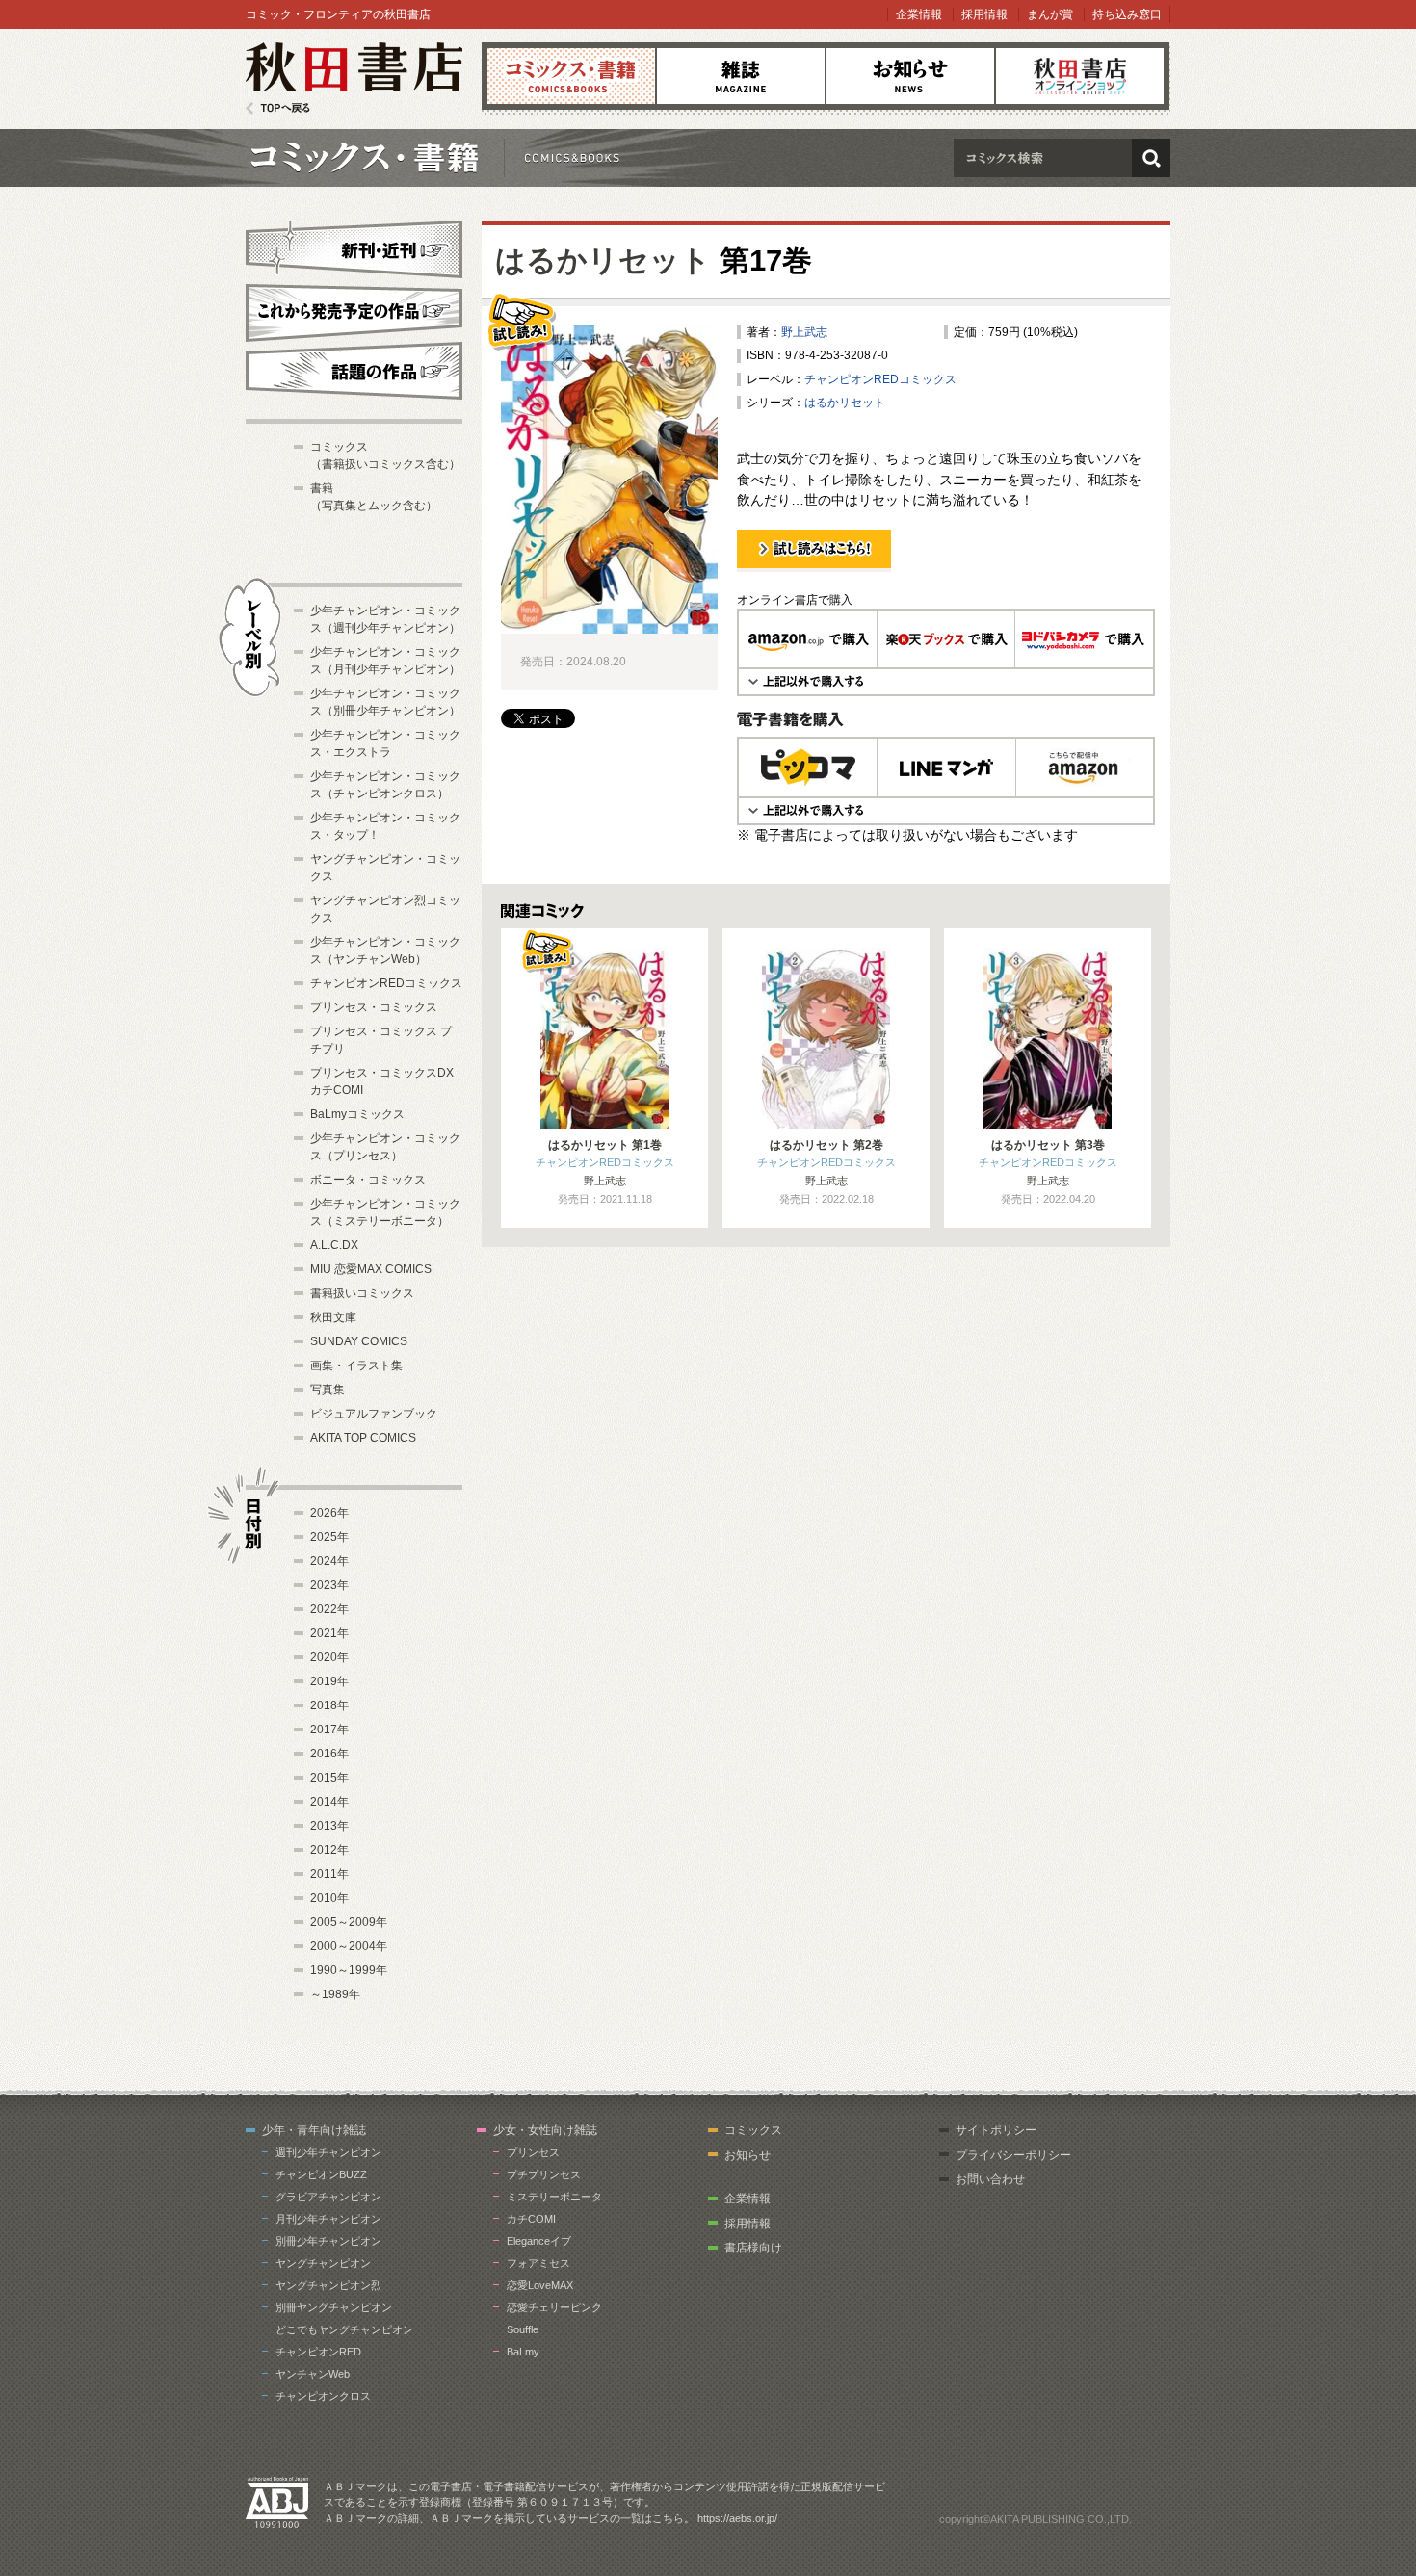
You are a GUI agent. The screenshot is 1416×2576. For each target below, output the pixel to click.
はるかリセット (603, 260)
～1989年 (335, 1994)
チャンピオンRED (318, 2352)
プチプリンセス (544, 2174)
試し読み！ (766, 571)
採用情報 (984, 14)
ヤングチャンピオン (323, 2263)
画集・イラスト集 (356, 1366)
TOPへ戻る (278, 108)
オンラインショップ (1080, 76)
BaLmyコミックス (357, 1114)
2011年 (329, 1874)
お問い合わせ (990, 2179)
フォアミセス (538, 2263)
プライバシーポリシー (1013, 2155)
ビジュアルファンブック (374, 1414)
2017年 (329, 1730)
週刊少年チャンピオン (328, 2152)
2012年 (329, 1850)
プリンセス (533, 2152)
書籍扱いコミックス (362, 1293)
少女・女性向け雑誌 (545, 2130)
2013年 (329, 1826)
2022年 (329, 1609)
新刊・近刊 (354, 247)
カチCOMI (531, 2219)
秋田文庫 (333, 1317)
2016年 (329, 1754)
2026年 (329, 1513)
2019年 (329, 1681)
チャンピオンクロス (323, 2396)
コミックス (571, 76)
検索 (1151, 158)
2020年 (329, 1657)
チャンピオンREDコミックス (880, 379)
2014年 (329, 1802)
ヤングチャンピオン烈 (328, 2285)
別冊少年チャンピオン (328, 2241)
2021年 (329, 1633)
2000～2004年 (349, 1946)
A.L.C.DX (334, 1245)
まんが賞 (1050, 14)
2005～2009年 (349, 1922)
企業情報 (919, 14)
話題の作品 (354, 371)
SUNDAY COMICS (359, 1341)
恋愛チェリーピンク (554, 2307)
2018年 (329, 1705)
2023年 (329, 1585)
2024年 (329, 1561)
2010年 (329, 1898)
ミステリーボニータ (554, 2197)
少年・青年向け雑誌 (314, 2130)
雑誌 (741, 76)
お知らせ (910, 76)
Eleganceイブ (539, 2241)
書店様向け (753, 2248)
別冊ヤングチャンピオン (334, 2307)
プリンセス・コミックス (374, 1007)
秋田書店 (354, 78)
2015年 (329, 1778)
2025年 (329, 1537)
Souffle (523, 2329)
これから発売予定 (354, 310)
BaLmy (523, 2352)
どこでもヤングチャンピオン (344, 2329)
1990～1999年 (349, 1970)
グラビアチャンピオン (328, 2197)
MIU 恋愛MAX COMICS (371, 1269)
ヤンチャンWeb (313, 2374)
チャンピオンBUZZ (321, 2174)
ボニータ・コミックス (368, 1180)
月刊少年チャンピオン (328, 2219)
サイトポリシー (996, 2130)
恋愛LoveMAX (540, 2285)
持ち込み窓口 (1127, 14)
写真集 (328, 1390)
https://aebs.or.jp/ (737, 2518)
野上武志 (804, 332)
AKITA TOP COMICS (363, 1438)
